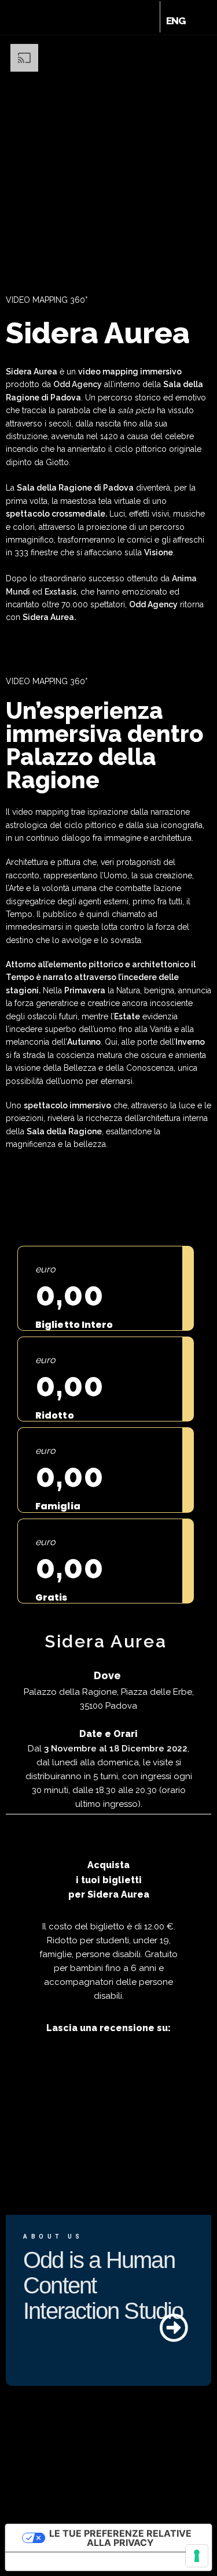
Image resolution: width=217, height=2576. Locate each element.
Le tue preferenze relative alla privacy (120, 2538)
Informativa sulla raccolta (71, 2562)
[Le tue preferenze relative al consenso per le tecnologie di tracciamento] (197, 2556)
